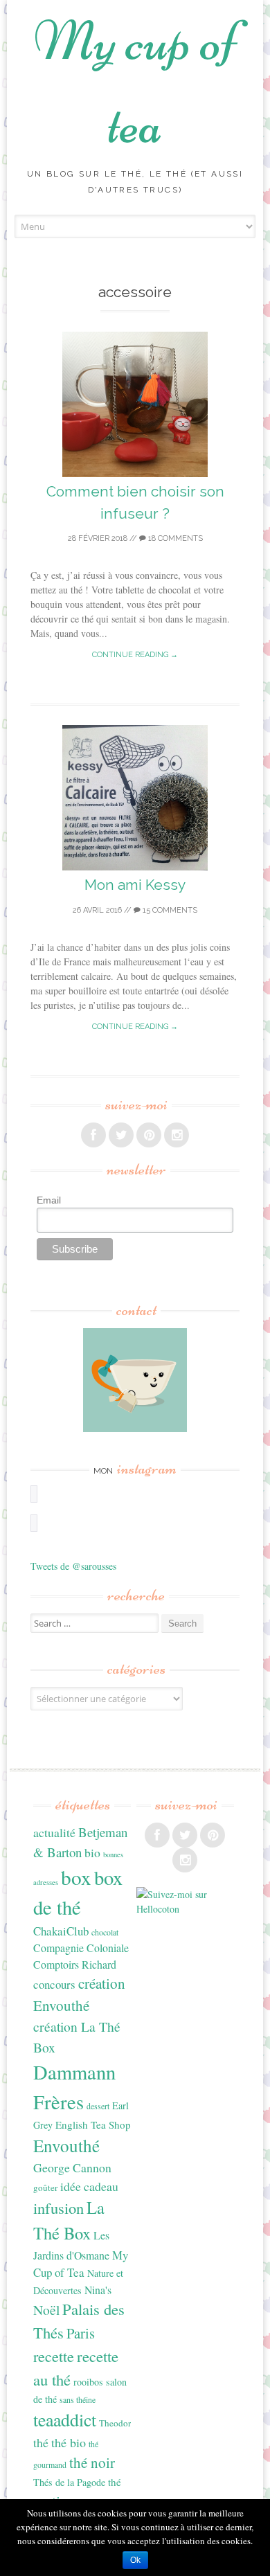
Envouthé (66, 2146)
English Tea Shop (93, 2125)
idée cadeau (89, 2186)
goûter (45, 2188)
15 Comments (169, 910)
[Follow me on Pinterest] (149, 1135)
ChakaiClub (61, 1931)
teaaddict (65, 2420)
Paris (81, 2333)
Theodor (115, 2423)
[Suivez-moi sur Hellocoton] (185, 1909)
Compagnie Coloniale (81, 1948)
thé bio (69, 2442)
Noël (46, 2310)
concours (54, 1984)
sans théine (78, 2399)
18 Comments (174, 538)
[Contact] (135, 1380)
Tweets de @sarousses (73, 1566)
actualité (54, 1832)
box (76, 1877)
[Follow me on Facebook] (93, 1135)
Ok (135, 2560)
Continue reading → (135, 655)
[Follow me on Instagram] (177, 1135)
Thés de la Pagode (69, 2482)
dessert (98, 2106)
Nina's (98, 2290)
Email (49, 1200)
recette (54, 2356)
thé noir (92, 2462)
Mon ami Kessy (135, 885)
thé (41, 2442)
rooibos (88, 2382)
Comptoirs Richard (75, 1964)
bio (92, 1852)
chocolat (105, 1932)
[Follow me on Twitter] (121, 1135)
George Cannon (72, 2167)
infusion (58, 2208)
